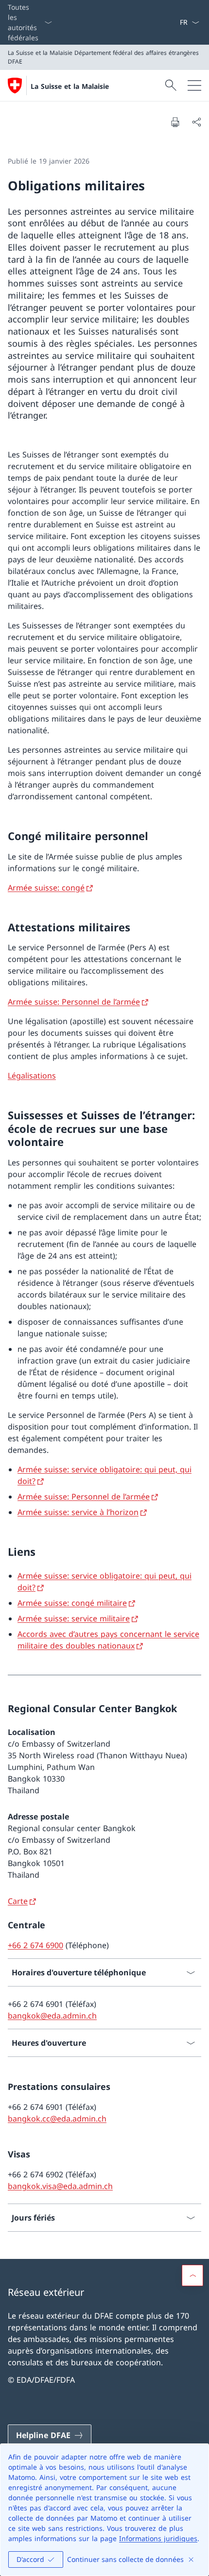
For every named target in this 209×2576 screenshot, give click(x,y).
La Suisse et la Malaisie (70, 86)
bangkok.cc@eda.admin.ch (57, 2119)
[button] (192, 2275)
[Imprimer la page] (175, 122)
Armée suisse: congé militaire (72, 1603)
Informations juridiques (158, 2538)
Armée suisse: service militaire (74, 1618)
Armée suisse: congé (46, 888)
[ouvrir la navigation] (194, 85)
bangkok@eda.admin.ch (52, 2016)
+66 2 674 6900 (35, 1945)
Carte (18, 1901)
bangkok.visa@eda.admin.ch (60, 2186)
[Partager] (196, 122)
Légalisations (32, 1076)
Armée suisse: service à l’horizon (78, 1512)
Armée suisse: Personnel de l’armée (74, 1002)
